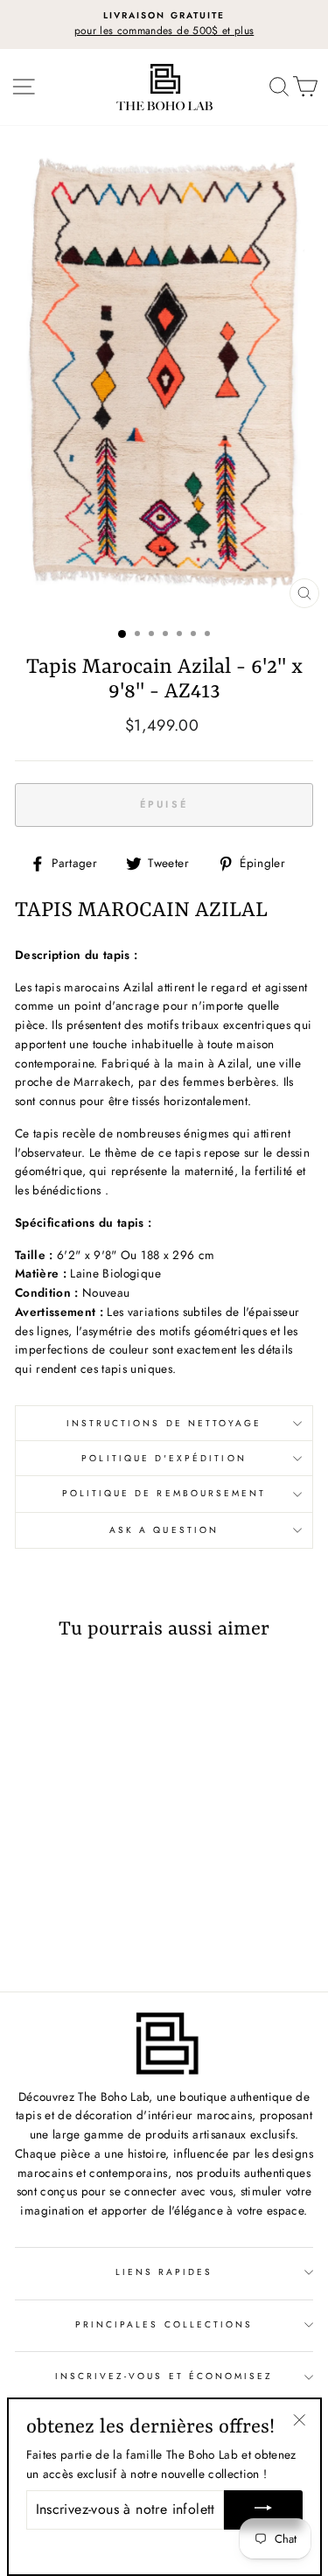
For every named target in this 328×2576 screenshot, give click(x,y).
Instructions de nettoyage (164, 1423)
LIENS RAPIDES (164, 2272)
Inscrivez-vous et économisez (164, 2376)
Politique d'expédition (164, 1458)
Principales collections (164, 2324)
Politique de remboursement (164, 1493)
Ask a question (164, 1530)
